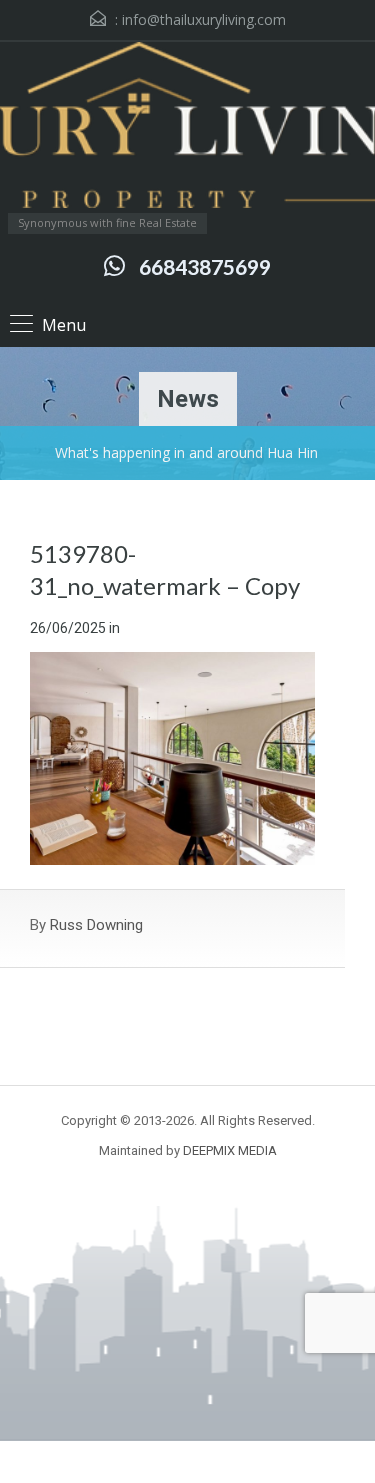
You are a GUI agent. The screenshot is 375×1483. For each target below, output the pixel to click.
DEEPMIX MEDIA (230, 1150)
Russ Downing (96, 925)
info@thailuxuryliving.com (204, 19)
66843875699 (205, 266)
